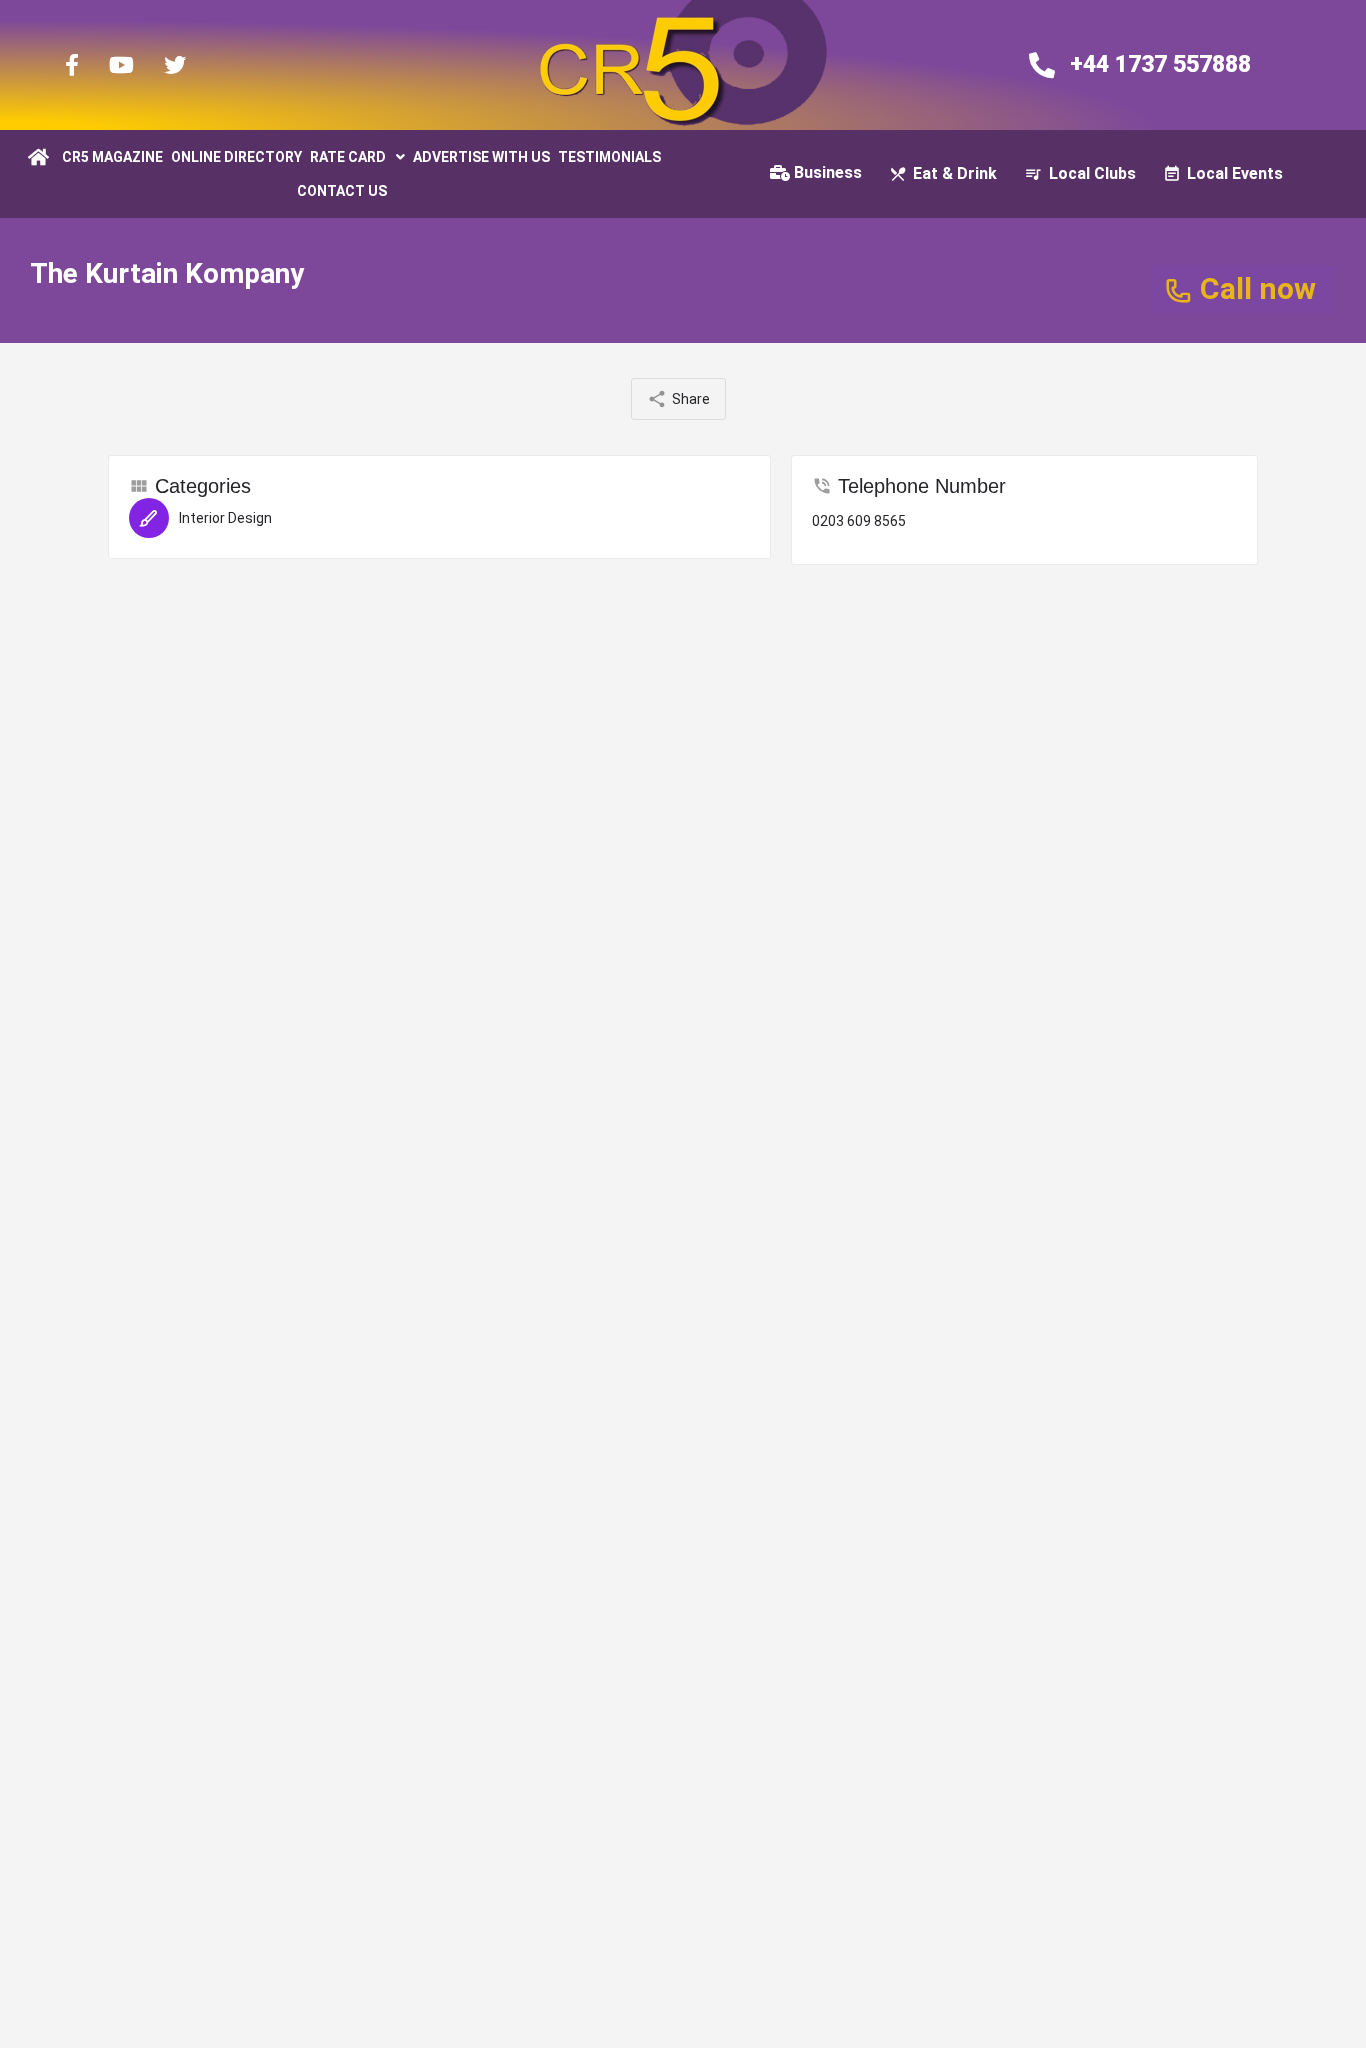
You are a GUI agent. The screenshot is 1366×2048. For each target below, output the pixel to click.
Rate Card (348, 157)
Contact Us (342, 191)
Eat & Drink (955, 173)
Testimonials (609, 157)
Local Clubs (1092, 173)
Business (828, 172)
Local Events (1235, 173)
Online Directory (236, 157)
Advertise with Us (481, 157)
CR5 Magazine (112, 157)
